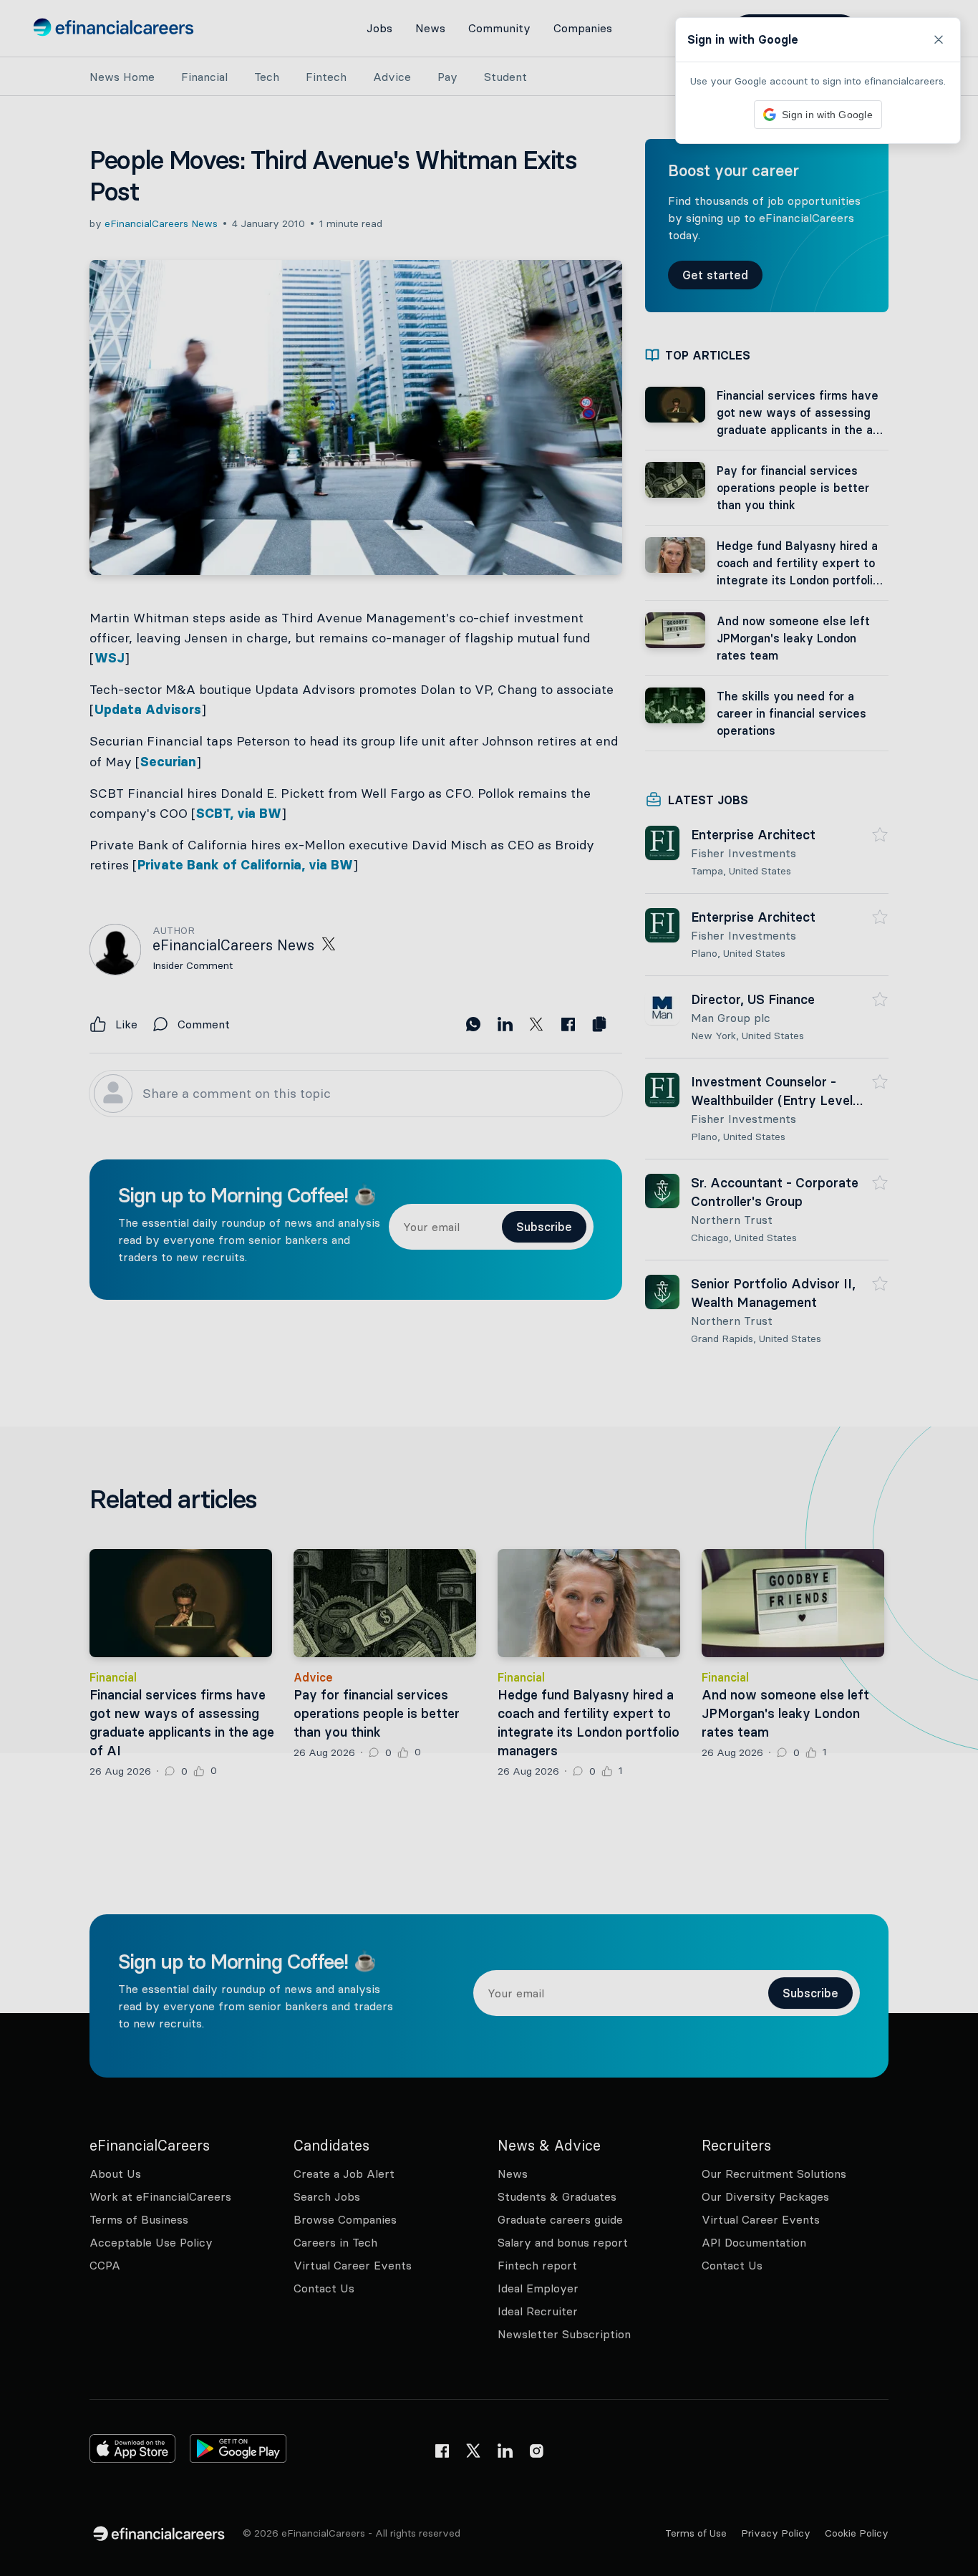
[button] (489, 1288)
